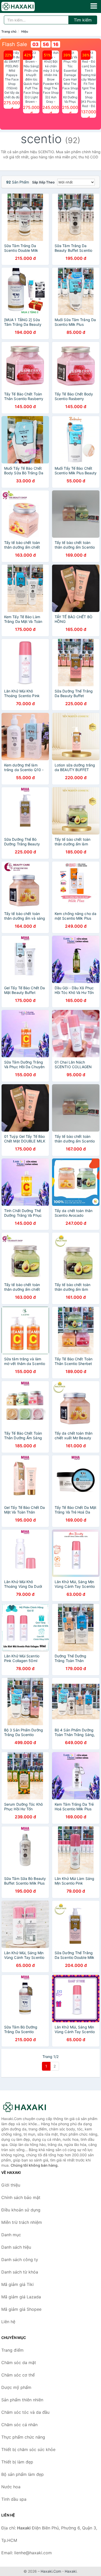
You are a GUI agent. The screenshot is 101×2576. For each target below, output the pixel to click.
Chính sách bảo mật (21, 2197)
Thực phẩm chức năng (23, 2437)
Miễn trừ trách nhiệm (22, 2222)
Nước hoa (11, 2487)
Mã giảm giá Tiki (17, 2284)
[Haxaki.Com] (24, 6)
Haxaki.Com (51, 2571)
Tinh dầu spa (14, 2499)
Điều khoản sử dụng (21, 2210)
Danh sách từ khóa (20, 2272)
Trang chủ (9, 31)
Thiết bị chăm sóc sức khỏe (28, 2449)
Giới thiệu (11, 2185)
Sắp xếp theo (43, 182)
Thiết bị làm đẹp (17, 2462)
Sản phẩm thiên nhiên (22, 2400)
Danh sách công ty (20, 2260)
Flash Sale (15, 44)
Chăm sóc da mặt (19, 2363)
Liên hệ (8, 2322)
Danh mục (11, 2235)
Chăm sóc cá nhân (19, 2425)
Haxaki (71, 2571)
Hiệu (25, 31)
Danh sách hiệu (16, 2247)
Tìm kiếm (83, 20)
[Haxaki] (27, 2107)
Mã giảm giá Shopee (21, 2309)
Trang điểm (12, 2350)
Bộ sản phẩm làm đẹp (23, 2474)
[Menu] (94, 6)
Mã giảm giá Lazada (21, 2297)
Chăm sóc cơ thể (18, 2375)
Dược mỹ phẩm (16, 2387)
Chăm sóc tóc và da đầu (25, 2412)
